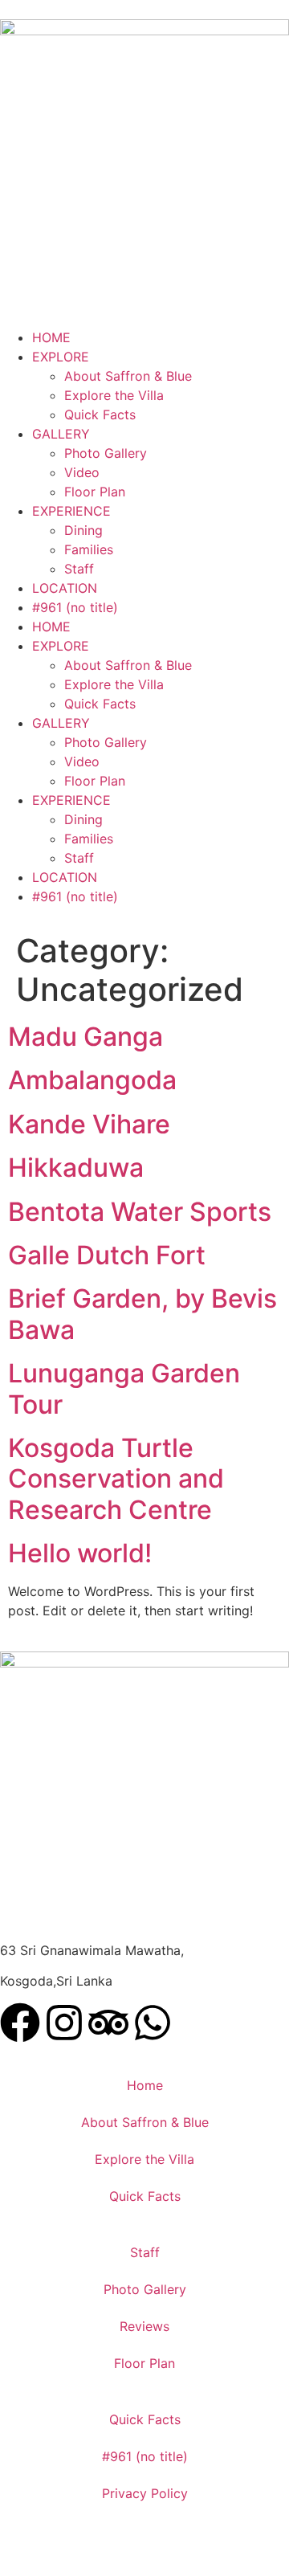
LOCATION (65, 588)
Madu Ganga (85, 1037)
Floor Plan (95, 492)
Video (82, 472)
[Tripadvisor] (108, 2023)
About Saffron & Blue (128, 376)
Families (89, 549)
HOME (51, 337)
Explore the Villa (114, 395)
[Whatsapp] (153, 2023)
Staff (79, 569)
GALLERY (61, 434)
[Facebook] (20, 2023)
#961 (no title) (75, 607)
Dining (83, 530)
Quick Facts (100, 414)
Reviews (144, 2326)
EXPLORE (61, 357)
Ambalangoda (92, 1080)
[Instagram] (64, 2023)
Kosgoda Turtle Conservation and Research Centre (116, 1479)
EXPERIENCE (71, 511)
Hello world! (80, 1553)
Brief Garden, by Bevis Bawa (142, 1314)
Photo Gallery (106, 453)
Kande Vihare (89, 1124)
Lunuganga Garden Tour (124, 1388)
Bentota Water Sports (140, 1212)
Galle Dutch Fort (107, 1255)
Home (145, 2085)
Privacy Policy (145, 2493)
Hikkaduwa (76, 1168)
